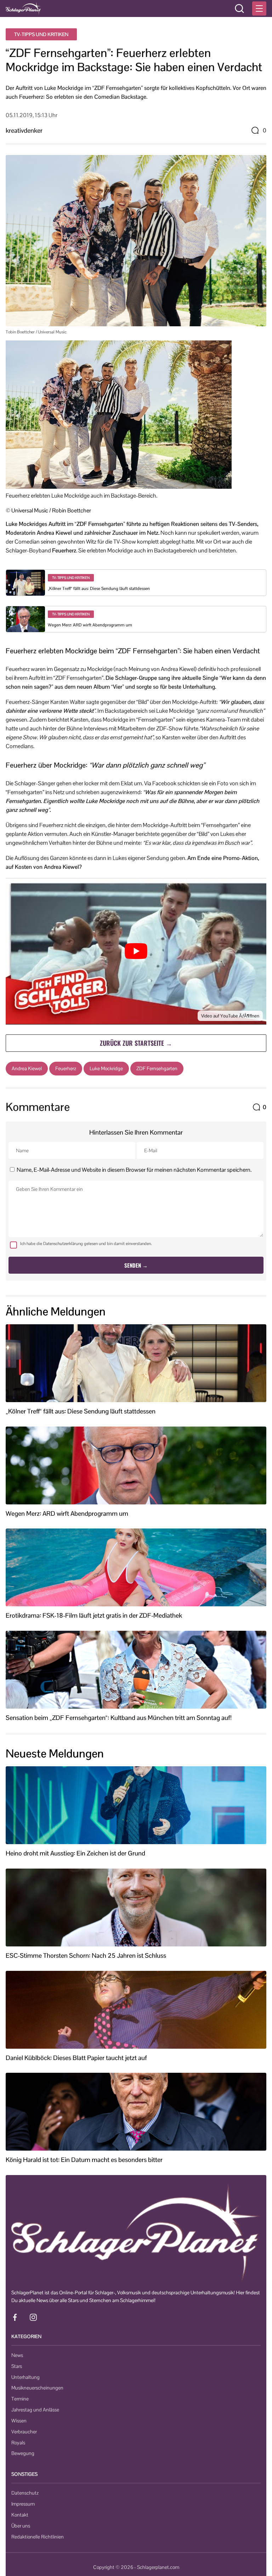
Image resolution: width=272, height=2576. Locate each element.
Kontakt (20, 2515)
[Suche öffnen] (239, 8)
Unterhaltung (25, 2377)
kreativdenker (24, 130)
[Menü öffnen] (259, 8)
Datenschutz (25, 2493)
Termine (20, 2399)
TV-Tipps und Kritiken (41, 34)
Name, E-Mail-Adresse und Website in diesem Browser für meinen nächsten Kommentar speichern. (134, 1170)
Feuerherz (66, 1068)
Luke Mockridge (106, 1068)
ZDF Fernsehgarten (157, 1068)
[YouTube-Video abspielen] (136, 951)
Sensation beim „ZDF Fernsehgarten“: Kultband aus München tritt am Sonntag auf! (119, 1718)
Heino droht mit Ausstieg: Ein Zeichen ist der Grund (75, 1853)
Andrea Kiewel (27, 1068)
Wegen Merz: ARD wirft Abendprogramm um (90, 625)
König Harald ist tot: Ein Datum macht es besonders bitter (84, 2160)
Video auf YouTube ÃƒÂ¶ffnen (230, 1016)
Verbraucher (24, 2432)
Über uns (21, 2526)
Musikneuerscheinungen (37, 2388)
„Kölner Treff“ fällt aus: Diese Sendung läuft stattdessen (99, 589)
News (17, 2355)
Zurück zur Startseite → (136, 1043)
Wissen (19, 2421)
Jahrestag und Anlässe (35, 2410)
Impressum (23, 2504)
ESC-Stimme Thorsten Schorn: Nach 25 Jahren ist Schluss (86, 1956)
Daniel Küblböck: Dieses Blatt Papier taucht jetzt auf (76, 2058)
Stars (17, 2366)
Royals (18, 2443)
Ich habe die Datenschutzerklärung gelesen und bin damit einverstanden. (86, 1244)
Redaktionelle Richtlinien (38, 2537)
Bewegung (23, 2453)
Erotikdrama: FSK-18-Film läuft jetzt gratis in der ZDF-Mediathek (94, 1616)
